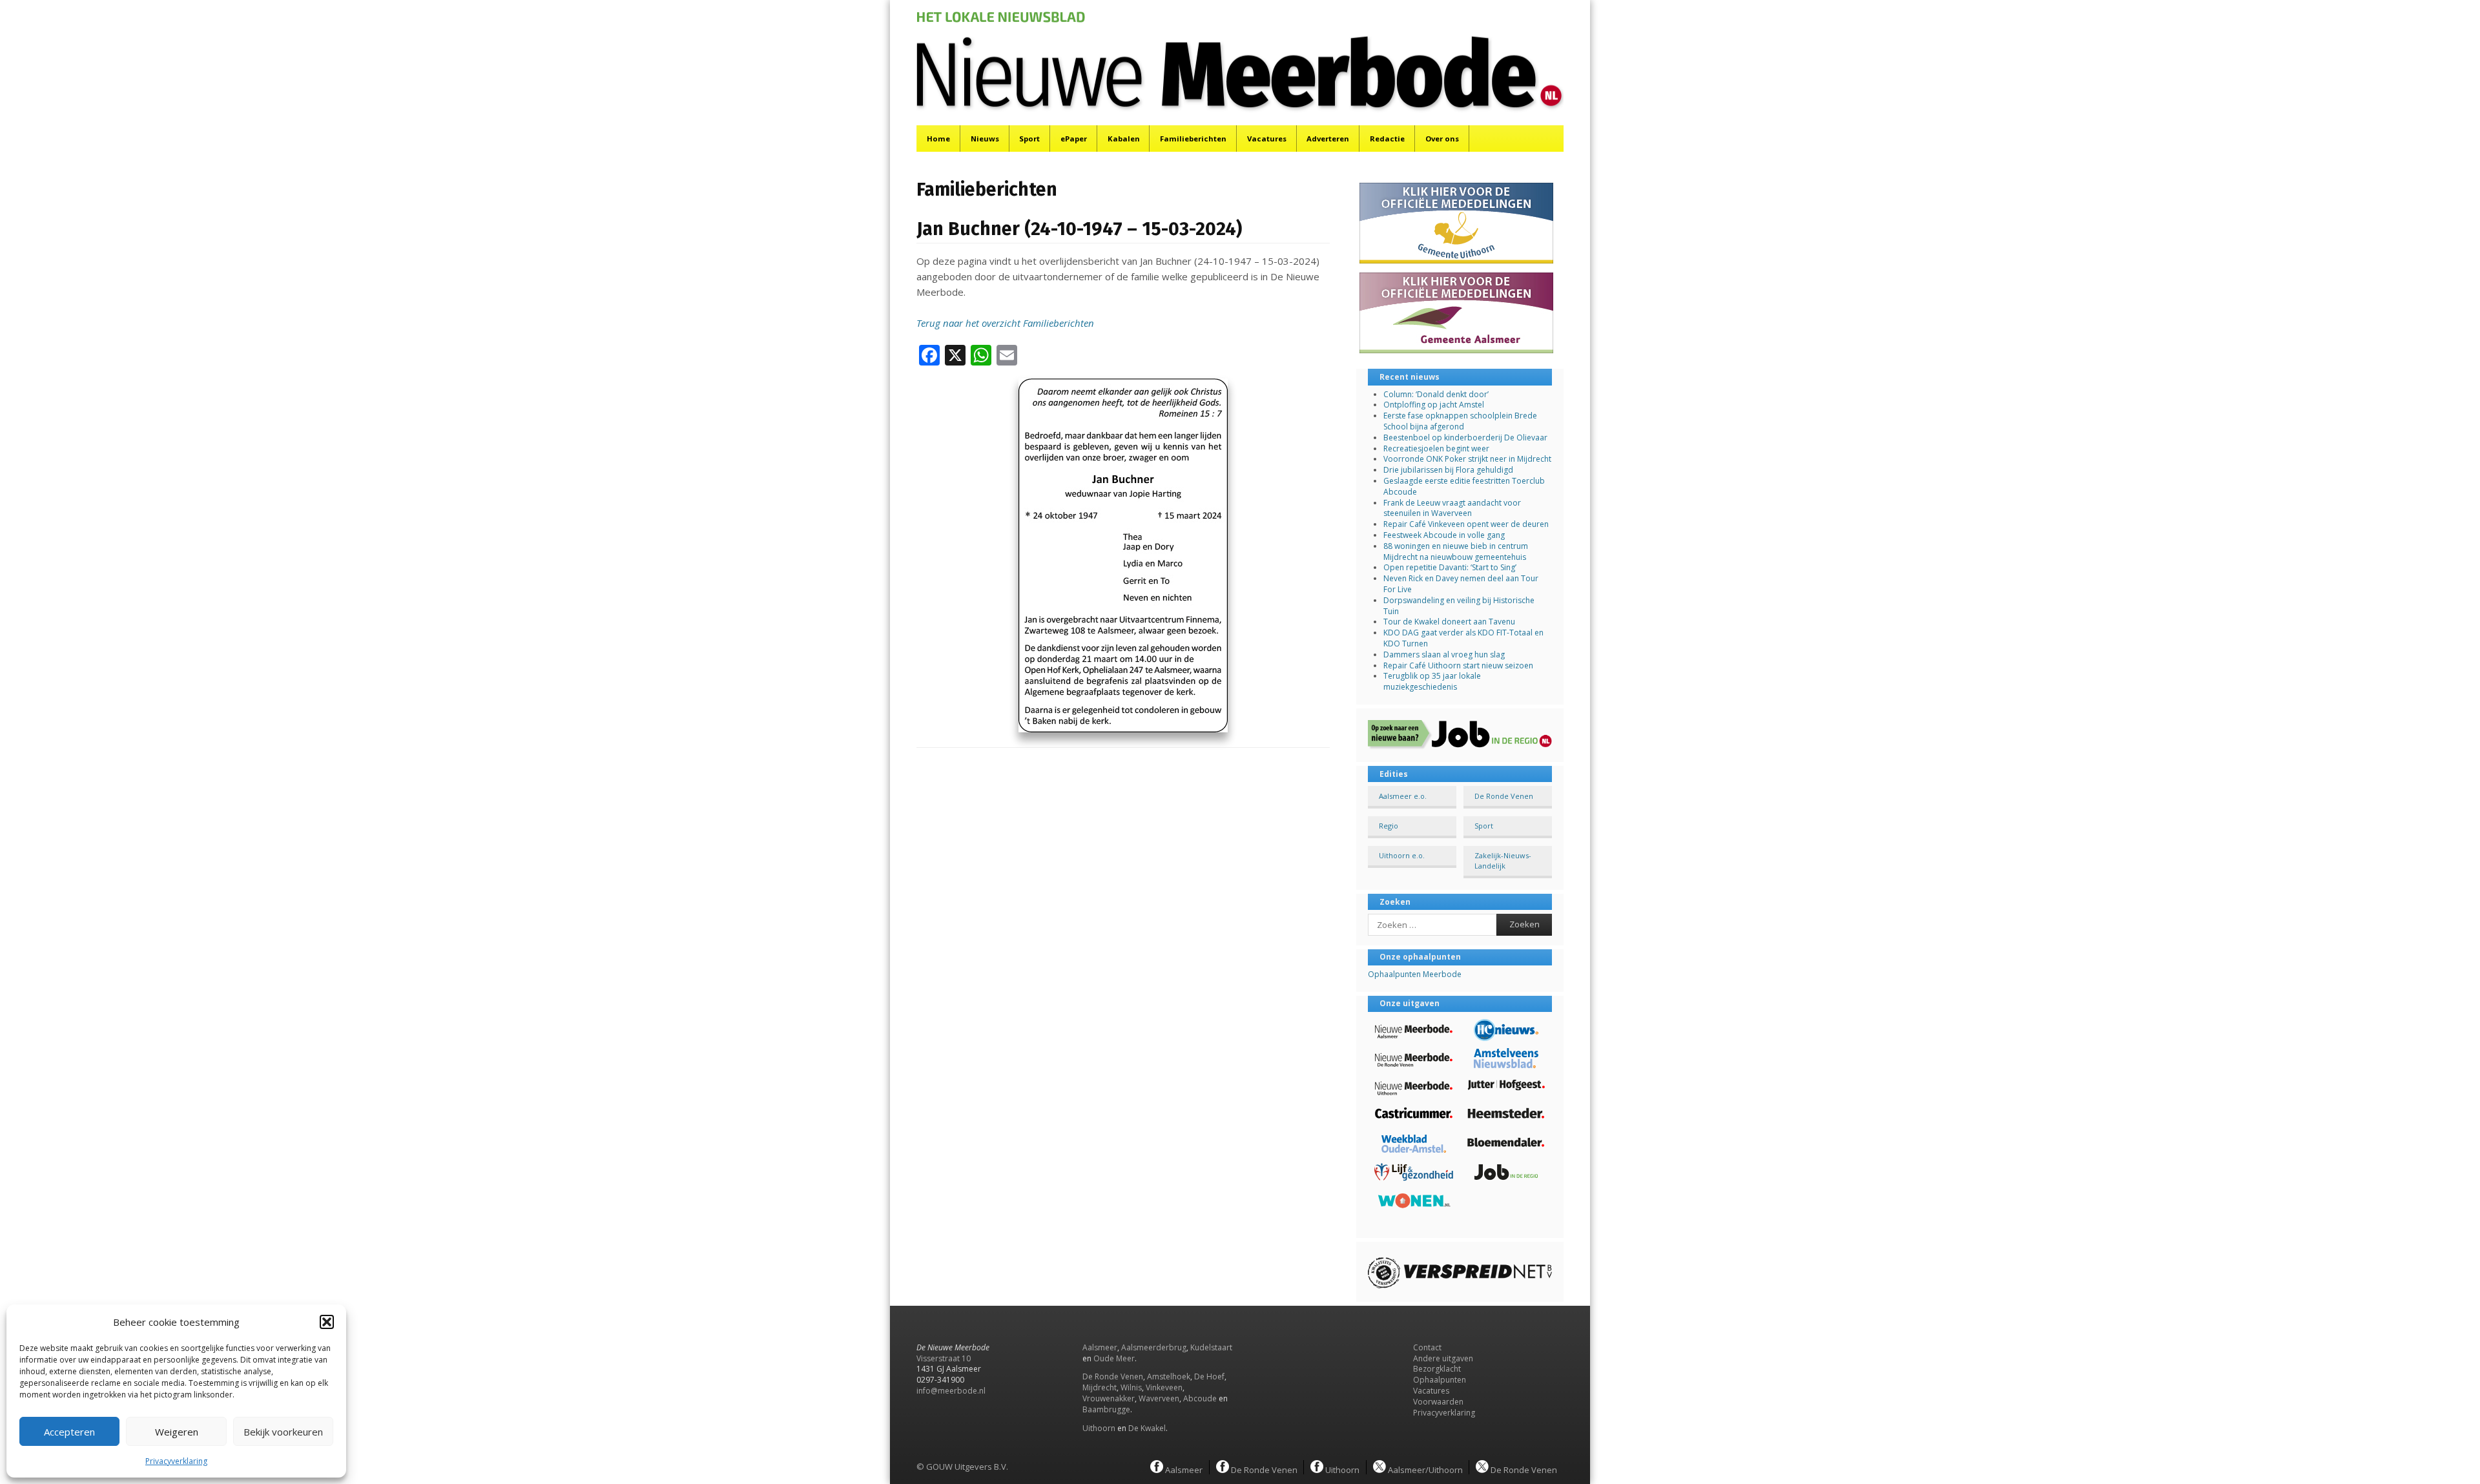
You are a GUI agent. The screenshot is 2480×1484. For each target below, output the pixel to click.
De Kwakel (1147, 1428)
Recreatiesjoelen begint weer (1436, 448)
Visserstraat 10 (944, 1358)
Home (938, 139)
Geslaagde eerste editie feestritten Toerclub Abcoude (1464, 486)
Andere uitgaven (1443, 1358)
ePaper (1074, 139)
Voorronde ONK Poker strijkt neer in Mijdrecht (1467, 459)
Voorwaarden (1438, 1402)
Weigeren (177, 1432)
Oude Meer (1114, 1358)
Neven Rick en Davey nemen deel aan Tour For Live (1461, 584)
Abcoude (1200, 1398)
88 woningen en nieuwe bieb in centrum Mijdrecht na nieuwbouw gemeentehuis (1456, 551)
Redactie (1387, 139)
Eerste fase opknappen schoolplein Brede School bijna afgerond (1460, 421)
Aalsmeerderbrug (1154, 1347)
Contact (1427, 1347)
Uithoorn (1099, 1428)
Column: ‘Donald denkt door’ (1436, 394)
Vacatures (1267, 139)
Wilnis (1131, 1387)
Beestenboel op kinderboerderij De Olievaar (1465, 438)
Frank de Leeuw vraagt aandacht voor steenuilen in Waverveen (1452, 508)
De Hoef (1209, 1376)
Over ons (1442, 139)
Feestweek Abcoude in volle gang (1444, 535)
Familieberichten (1193, 139)
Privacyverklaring (176, 1461)
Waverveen (1159, 1398)
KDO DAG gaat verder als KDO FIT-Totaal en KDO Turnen (1463, 638)
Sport (1029, 139)
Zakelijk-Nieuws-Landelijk (1503, 860)
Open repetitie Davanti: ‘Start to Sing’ (1450, 567)
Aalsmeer (1100, 1347)
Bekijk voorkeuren (283, 1432)
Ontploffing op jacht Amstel (1434, 405)
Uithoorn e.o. (1402, 855)
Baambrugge (1106, 1409)
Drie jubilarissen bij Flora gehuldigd (1448, 470)
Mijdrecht (1100, 1387)
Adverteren (1328, 139)
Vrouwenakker (1109, 1398)
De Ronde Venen (1504, 796)
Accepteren (69, 1432)
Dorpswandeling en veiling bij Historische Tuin (1459, 606)
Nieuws (985, 139)
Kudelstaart (1211, 1347)
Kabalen (1124, 139)
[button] (327, 1322)
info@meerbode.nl (951, 1391)
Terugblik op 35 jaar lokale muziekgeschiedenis (1432, 681)
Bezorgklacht (1437, 1369)
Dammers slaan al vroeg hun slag (1444, 654)
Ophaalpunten (1440, 1380)
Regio (1389, 826)
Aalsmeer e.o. (1403, 796)
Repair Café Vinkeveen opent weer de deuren (1466, 524)
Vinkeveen (1164, 1387)
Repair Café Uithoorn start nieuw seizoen (1458, 665)
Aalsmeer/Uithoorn (1424, 1469)
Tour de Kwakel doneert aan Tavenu (1449, 622)
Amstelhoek (1169, 1376)
